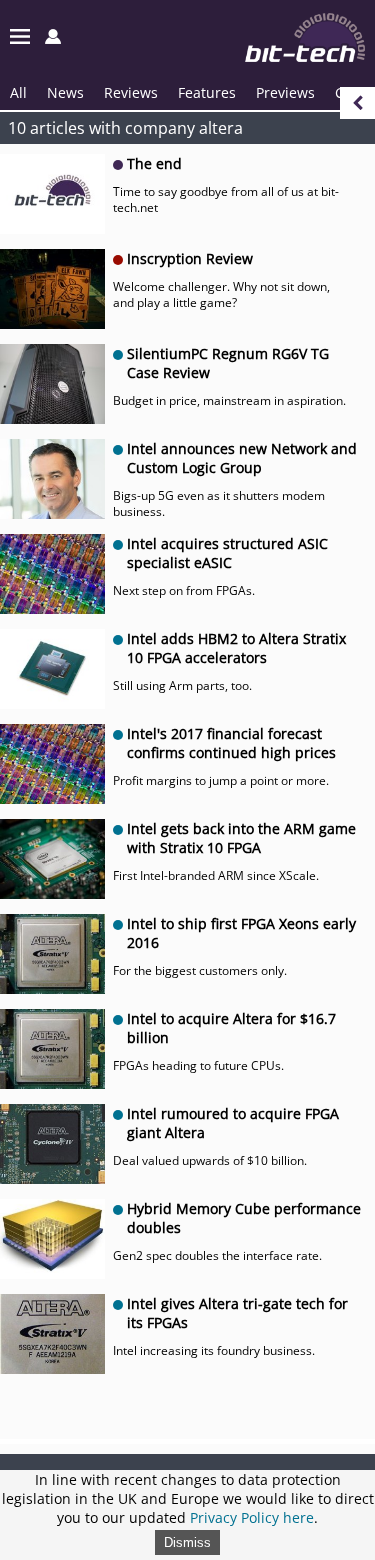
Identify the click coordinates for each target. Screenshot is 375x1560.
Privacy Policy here (252, 1517)
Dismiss (187, 1542)
